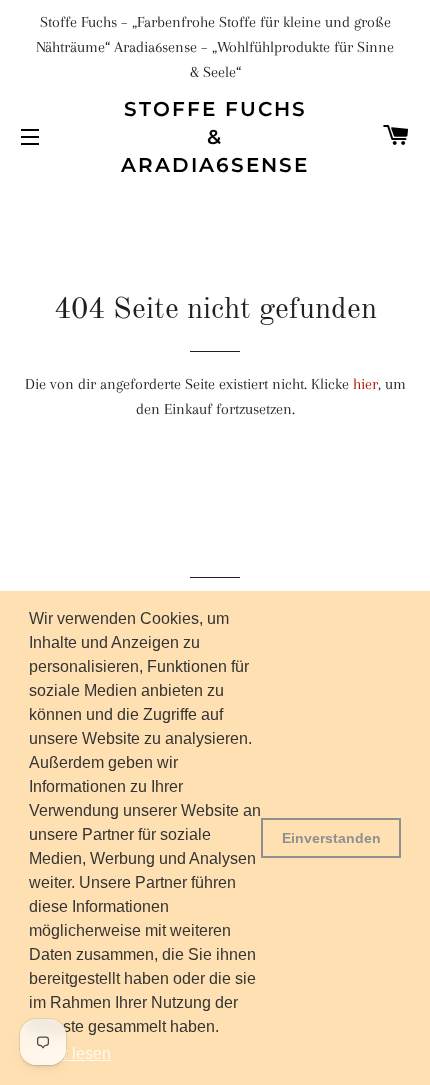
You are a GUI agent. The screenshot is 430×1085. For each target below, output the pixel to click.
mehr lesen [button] (71, 1053)
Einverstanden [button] (331, 838)
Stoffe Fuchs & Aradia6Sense (215, 137)
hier (365, 384)
